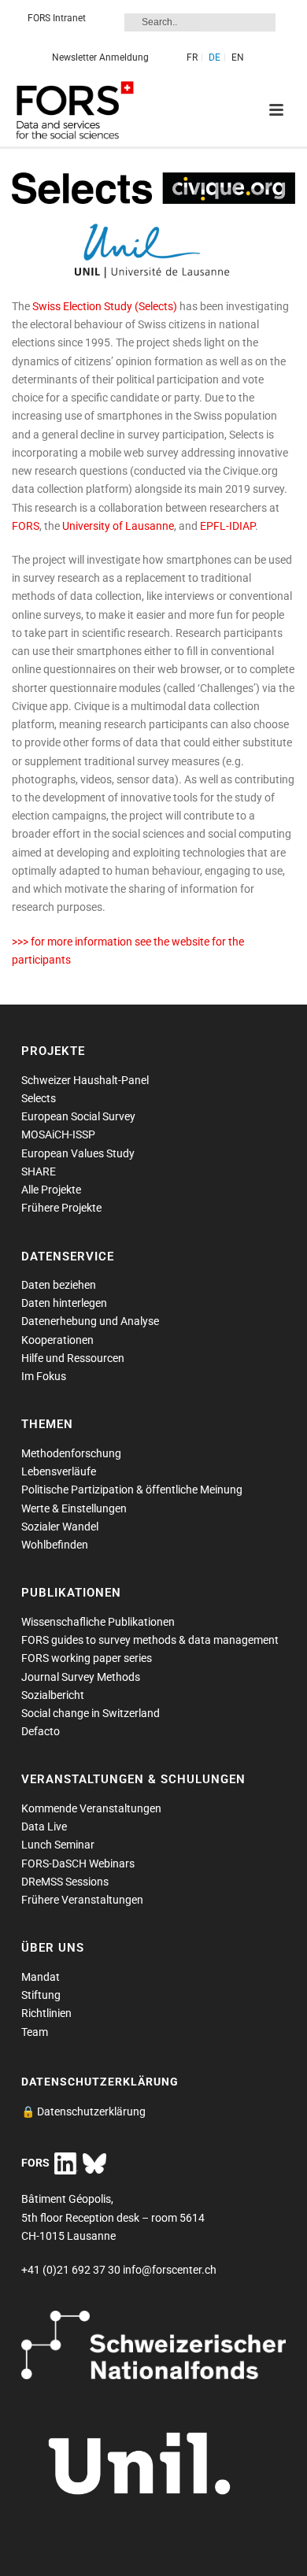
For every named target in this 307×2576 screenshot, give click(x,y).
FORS (26, 526)
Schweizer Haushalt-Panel (85, 1080)
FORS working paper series (87, 1658)
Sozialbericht (53, 1695)
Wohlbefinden (55, 1545)
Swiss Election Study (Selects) (104, 306)
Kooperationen (57, 1340)
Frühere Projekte (61, 1208)
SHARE (39, 1171)
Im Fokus (44, 1376)
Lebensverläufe (59, 1471)
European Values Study (78, 1153)
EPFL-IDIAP (227, 526)
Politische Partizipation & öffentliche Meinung (132, 1490)
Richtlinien (46, 2013)
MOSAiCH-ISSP (58, 1134)
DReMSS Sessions (65, 1882)
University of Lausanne (118, 526)
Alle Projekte (51, 1190)
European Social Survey (78, 1116)
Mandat (41, 1977)
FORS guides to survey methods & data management (150, 1640)
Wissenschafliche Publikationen (98, 1622)
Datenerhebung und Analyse (90, 1321)
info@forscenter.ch (170, 2270)
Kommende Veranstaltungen (91, 1808)
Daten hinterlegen (64, 1303)
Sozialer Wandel (60, 1527)
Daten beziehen (59, 1285)
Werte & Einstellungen (74, 1508)
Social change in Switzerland (91, 1713)
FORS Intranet (57, 18)
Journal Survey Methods (81, 1677)
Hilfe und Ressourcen (73, 1358)
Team (35, 2032)
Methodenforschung (71, 1453)
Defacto (41, 1731)
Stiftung (41, 1995)
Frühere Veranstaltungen (82, 1900)
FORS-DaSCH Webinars (78, 1864)
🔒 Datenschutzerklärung (83, 2112)
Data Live (44, 1827)
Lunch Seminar (58, 1845)
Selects (39, 1098)
